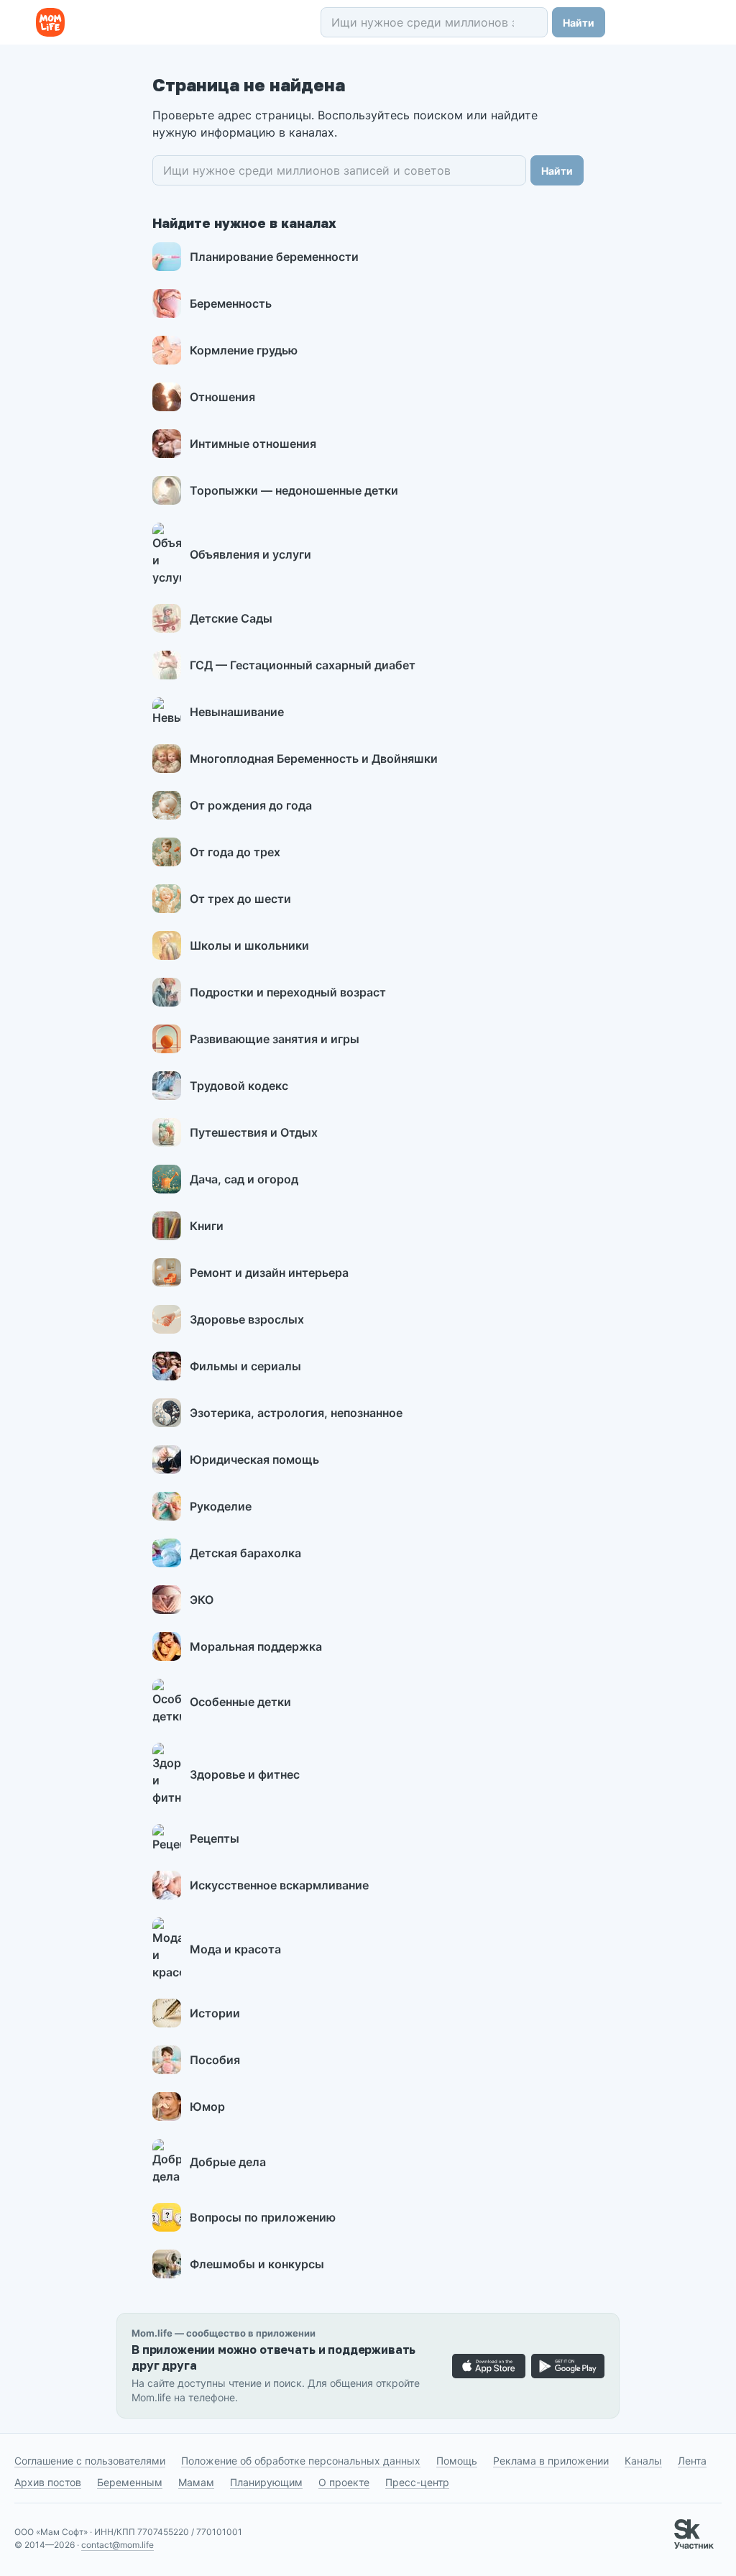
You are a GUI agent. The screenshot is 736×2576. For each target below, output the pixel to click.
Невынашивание (237, 712)
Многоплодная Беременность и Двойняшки (314, 758)
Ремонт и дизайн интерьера (269, 1273)
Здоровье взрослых (247, 1319)
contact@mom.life (118, 2545)
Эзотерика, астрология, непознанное (296, 1413)
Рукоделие (221, 1506)
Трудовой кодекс (239, 1086)
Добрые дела (228, 2162)
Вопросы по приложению (263, 2217)
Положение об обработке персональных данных (301, 2461)
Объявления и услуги (250, 554)
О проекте (344, 2482)
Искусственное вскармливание (279, 1885)
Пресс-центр (417, 2482)
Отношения (222, 397)
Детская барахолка (245, 1553)
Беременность (231, 303)
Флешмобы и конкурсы (257, 2264)
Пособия (215, 2060)
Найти (579, 23)
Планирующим (266, 2482)
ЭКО (202, 1600)
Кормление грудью (244, 350)
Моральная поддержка (256, 1646)
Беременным (130, 2482)
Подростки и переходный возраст (288, 992)
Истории (215, 2013)
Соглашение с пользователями (90, 2461)
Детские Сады (231, 618)
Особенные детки (240, 1702)
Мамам (196, 2482)
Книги (207, 1226)
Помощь (457, 2461)
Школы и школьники (249, 945)
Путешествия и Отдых (254, 1132)
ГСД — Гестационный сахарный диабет (303, 665)
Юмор (207, 2107)
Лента (692, 2461)
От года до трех (235, 852)
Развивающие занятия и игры (275, 1039)
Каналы (643, 2461)
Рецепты (215, 1838)
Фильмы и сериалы (245, 1366)
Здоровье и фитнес (245, 1774)
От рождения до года (251, 805)
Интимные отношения (253, 444)
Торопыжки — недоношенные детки (294, 490)
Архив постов (48, 2482)
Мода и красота (235, 1949)
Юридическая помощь (254, 1459)
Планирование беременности (274, 257)
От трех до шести (240, 899)
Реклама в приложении (551, 2461)
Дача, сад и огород (244, 1179)
